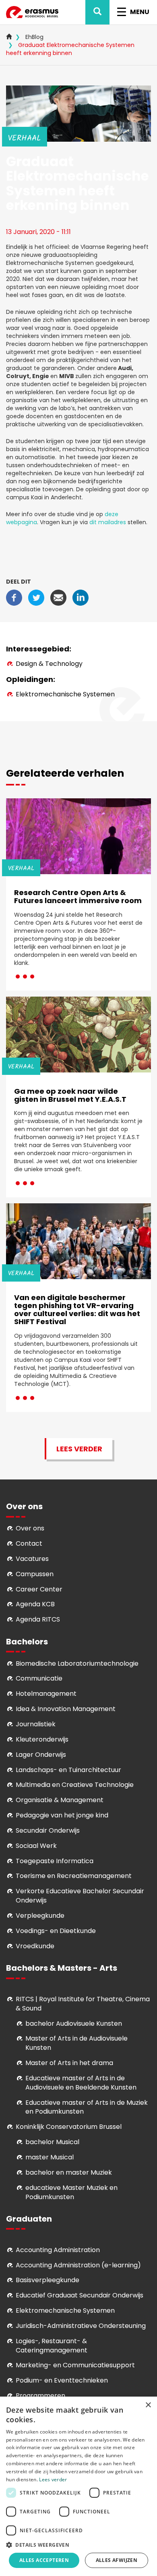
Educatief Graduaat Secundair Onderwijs (80, 2295)
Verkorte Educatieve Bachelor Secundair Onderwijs (80, 1896)
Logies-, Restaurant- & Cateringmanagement (52, 2346)
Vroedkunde (35, 1946)
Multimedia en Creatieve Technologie (75, 1785)
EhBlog (34, 37)
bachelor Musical (52, 2142)
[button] (78, 2544)
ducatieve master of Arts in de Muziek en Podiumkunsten (87, 2107)
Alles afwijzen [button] (117, 2560)
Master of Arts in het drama (69, 2063)
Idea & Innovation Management (66, 1709)
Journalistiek (36, 1724)
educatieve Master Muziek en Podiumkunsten (71, 2192)
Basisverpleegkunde (48, 2280)
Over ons (30, 1528)
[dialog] (78, 2486)
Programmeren (40, 2396)
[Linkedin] (81, 597)
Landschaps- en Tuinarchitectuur (68, 1770)
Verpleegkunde (40, 1916)
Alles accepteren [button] (44, 2560)
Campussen (35, 1574)
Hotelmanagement (46, 1694)
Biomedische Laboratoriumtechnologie (77, 1663)
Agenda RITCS (38, 1619)
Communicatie (39, 1678)
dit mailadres (108, 522)
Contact (29, 1543)
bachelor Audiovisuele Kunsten (74, 2024)
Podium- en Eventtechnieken (62, 2380)
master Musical (50, 2157)
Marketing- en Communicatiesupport (75, 2365)
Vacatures (32, 1559)
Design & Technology (49, 664)
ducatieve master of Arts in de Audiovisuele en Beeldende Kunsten (81, 2083)
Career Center (39, 1589)
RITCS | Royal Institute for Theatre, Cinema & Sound (83, 2004)
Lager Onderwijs (41, 1755)
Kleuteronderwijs (42, 1739)
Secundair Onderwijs (48, 1830)
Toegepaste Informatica (55, 1861)
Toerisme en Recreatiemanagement (74, 1876)
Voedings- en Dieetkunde (56, 1931)
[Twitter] (36, 597)
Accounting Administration (58, 2250)
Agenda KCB (35, 1604)
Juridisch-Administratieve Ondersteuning (81, 2326)
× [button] (148, 2405)
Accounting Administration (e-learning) (78, 2265)
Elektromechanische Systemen (65, 694)
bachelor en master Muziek (69, 2172)
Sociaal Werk (36, 1846)
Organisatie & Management (60, 1800)
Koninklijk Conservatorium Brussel (69, 2127)
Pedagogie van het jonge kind (62, 1815)
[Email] (58, 597)
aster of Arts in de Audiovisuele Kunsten (76, 2043)
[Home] (32, 12)
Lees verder (79, 1449)
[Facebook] (14, 597)
